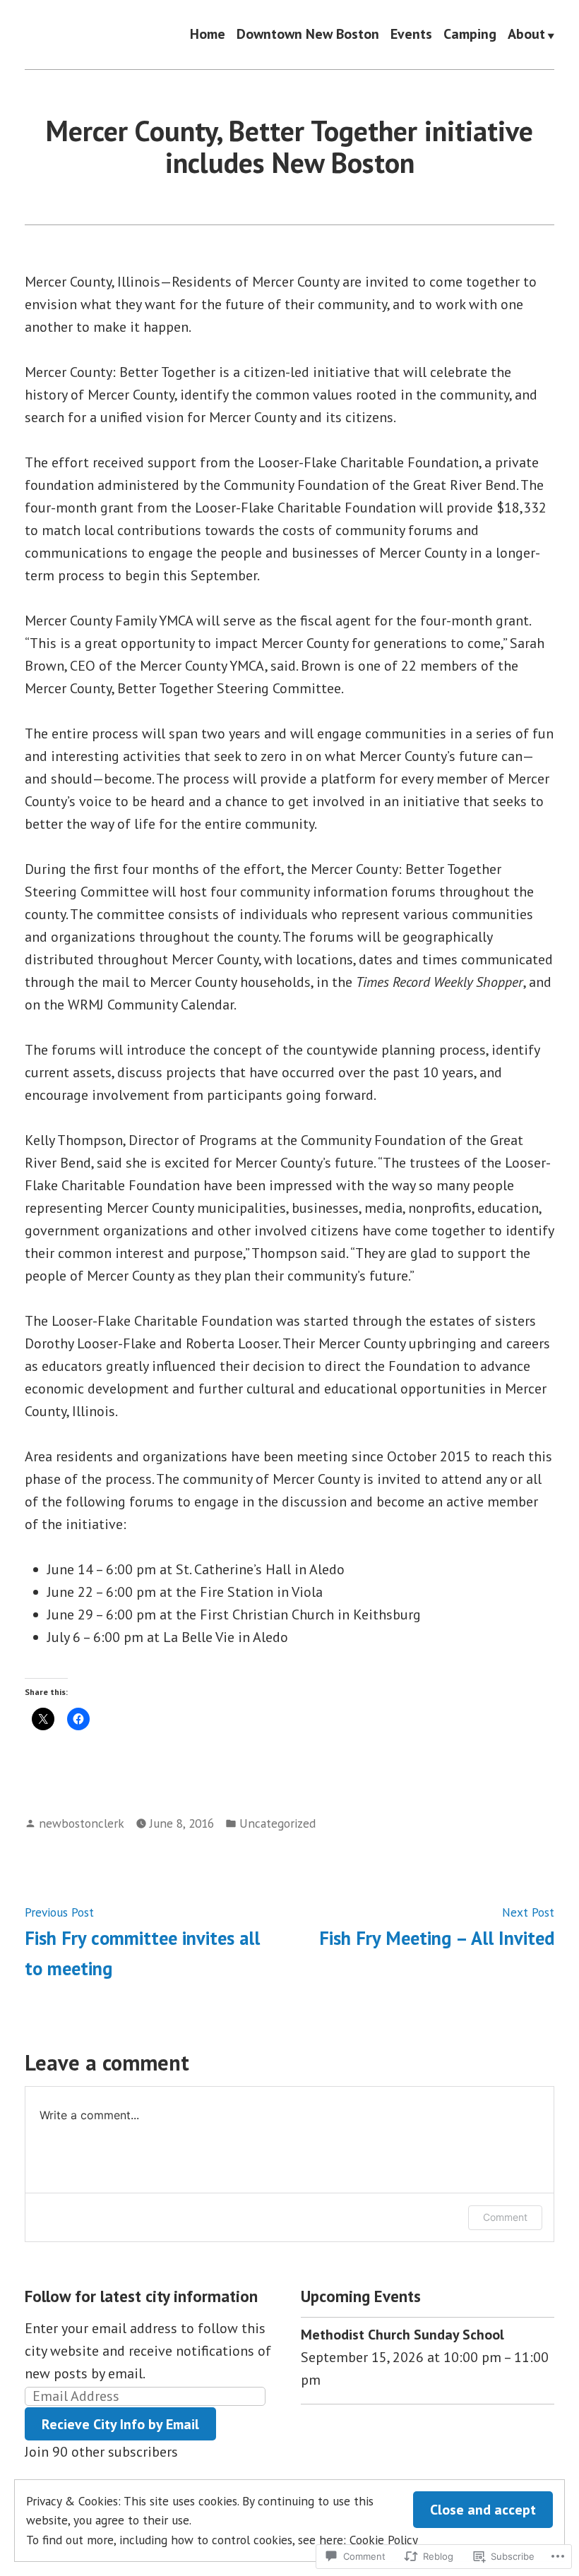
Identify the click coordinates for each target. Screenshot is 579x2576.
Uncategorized (277, 1823)
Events (411, 35)
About (526, 35)
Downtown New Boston (308, 35)
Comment (505, 2217)
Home (208, 35)
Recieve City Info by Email (120, 2424)
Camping (470, 35)
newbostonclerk (82, 1823)
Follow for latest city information (141, 2296)
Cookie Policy (384, 2540)
